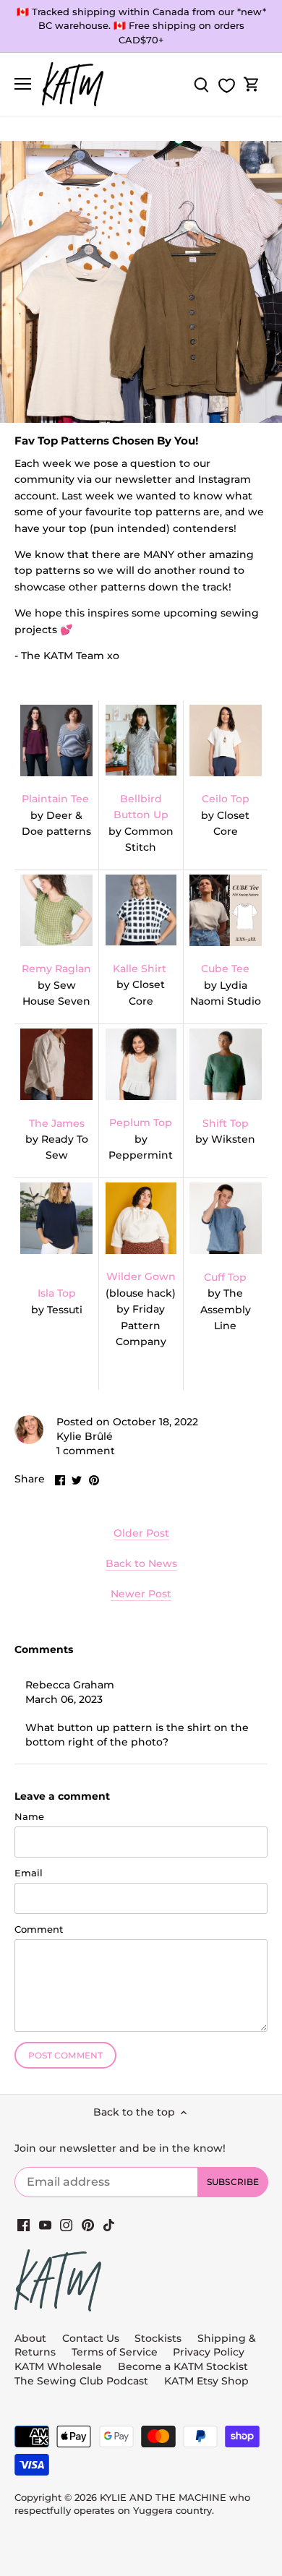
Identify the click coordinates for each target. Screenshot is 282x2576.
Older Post (141, 1533)
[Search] (201, 84)
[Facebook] (23, 2225)
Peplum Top (141, 1122)
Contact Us (91, 2338)
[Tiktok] (109, 2225)
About (30, 2338)
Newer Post (141, 1594)
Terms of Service (116, 2352)
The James (57, 1123)
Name (29, 1817)
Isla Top (57, 1293)
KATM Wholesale (58, 2366)
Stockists (158, 2338)
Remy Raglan (56, 969)
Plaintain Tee (55, 799)
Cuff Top (225, 1277)
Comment (39, 1929)
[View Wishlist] (226, 86)
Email (29, 1873)
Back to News (141, 1563)
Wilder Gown (141, 1276)
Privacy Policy (209, 2352)
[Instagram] (66, 2225)
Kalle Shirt (140, 969)
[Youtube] (45, 2225)
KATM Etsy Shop (206, 2381)
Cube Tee (225, 969)
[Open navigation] (23, 84)
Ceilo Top (226, 799)
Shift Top (226, 1123)
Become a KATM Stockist (183, 2366)
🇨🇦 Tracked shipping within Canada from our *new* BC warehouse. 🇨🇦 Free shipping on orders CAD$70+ (141, 26)
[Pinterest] (88, 2225)
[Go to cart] (252, 84)
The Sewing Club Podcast (81, 2381)
